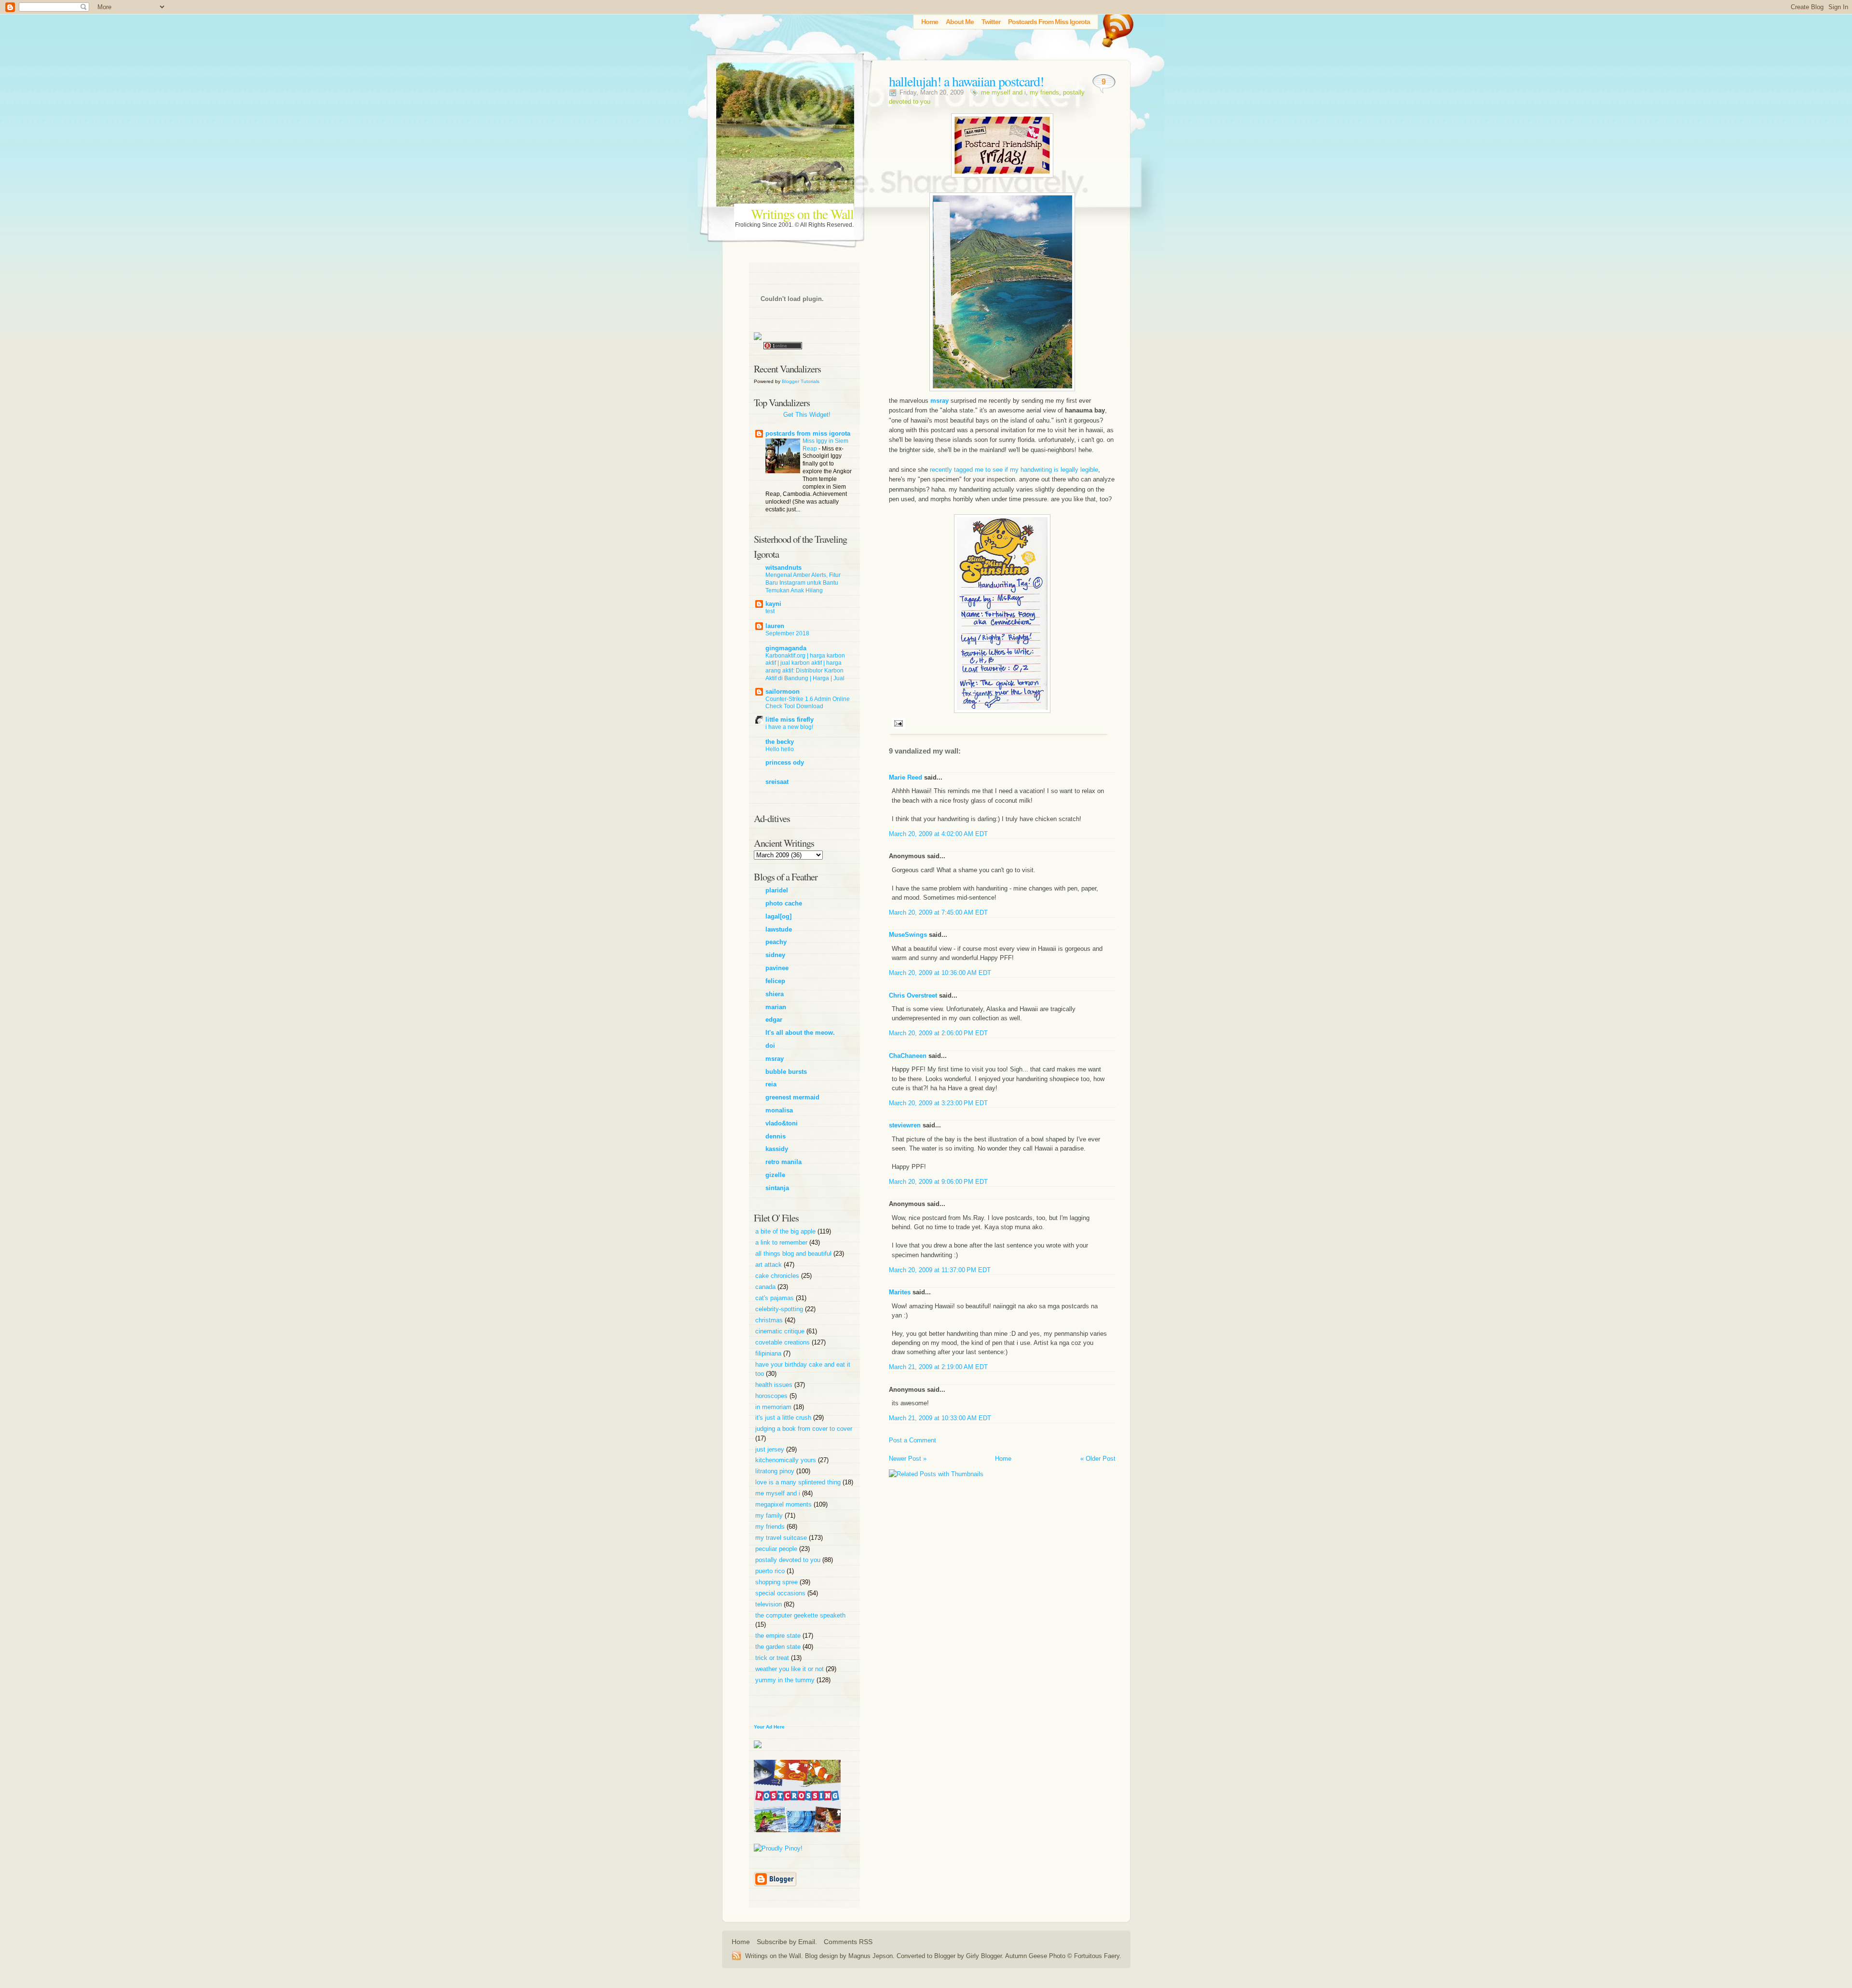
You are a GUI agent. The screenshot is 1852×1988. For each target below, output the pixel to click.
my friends (1044, 92)
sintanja (777, 1188)
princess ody (785, 762)
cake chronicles (778, 1276)
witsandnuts (783, 568)
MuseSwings (908, 935)
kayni (773, 604)
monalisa (779, 1110)
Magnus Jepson (871, 1956)
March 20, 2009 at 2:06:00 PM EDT (938, 1033)
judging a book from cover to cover (804, 1429)
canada (766, 1287)
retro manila (783, 1162)
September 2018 (787, 633)
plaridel (777, 890)
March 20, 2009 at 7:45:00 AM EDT (938, 912)
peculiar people (777, 1549)
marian (776, 1007)
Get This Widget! (807, 415)
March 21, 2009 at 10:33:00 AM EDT (940, 1418)
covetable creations (783, 1342)
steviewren (905, 1125)
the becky (780, 742)
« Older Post (1098, 1459)
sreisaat (777, 782)
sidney (775, 955)
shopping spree (777, 1582)
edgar (774, 1020)
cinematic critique (781, 1331)
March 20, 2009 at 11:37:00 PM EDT (940, 1270)
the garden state (779, 1647)
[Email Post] (897, 723)
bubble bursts (786, 1072)
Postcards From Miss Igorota (1049, 22)
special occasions (781, 1593)
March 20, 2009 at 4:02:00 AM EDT (938, 834)
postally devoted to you (789, 1560)
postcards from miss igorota (808, 433)
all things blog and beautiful (794, 1254)
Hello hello (780, 749)
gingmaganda (786, 648)
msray (775, 1059)
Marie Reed (906, 777)
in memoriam (774, 1407)
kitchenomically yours (787, 1460)
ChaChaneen (908, 1056)
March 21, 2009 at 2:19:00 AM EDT (938, 1367)
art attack (769, 1265)
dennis (776, 1136)
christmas (770, 1320)
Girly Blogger (984, 1956)
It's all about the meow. (800, 1033)
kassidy (777, 1149)
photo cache (784, 903)
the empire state (779, 1636)
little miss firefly (790, 720)
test (770, 611)
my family (770, 1515)
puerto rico (771, 1571)
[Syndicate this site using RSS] (738, 1956)
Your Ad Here (769, 1727)
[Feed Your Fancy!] (1115, 27)
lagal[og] (778, 916)
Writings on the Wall (802, 214)
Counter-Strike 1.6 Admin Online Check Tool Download (808, 703)
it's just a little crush (784, 1418)
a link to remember (782, 1242)
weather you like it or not (790, 1669)
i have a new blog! (789, 727)
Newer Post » (908, 1459)
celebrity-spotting (780, 1309)
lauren (775, 626)
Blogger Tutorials (801, 381)
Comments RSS (848, 1942)
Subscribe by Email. (787, 1942)
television (769, 1604)
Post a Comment (912, 1440)
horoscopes (772, 1396)
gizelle (775, 1175)
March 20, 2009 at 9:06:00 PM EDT (938, 1182)
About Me (960, 22)
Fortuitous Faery (1097, 1956)
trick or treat (773, 1658)
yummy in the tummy (786, 1680)
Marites (900, 1292)
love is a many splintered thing (799, 1482)
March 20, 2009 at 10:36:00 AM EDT (940, 973)
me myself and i (1003, 92)
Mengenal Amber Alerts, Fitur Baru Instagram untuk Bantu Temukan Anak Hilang (803, 583)
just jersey (771, 1449)
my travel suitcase (782, 1538)
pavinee (777, 968)
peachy (776, 942)
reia (771, 1084)
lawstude (779, 929)
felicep (775, 981)
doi (770, 1046)
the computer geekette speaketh (800, 1615)
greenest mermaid (792, 1097)
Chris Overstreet (913, 995)
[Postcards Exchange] (797, 1839)
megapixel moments (784, 1504)
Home (930, 22)
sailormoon (783, 692)
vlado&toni (782, 1123)
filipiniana (769, 1353)
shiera (775, 994)
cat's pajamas (776, 1298)
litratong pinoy (776, 1471)
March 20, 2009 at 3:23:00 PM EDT (938, 1103)
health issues (775, 1385)
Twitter (991, 22)
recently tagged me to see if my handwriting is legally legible (1014, 470)
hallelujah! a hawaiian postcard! (966, 81)
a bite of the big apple (786, 1231)
